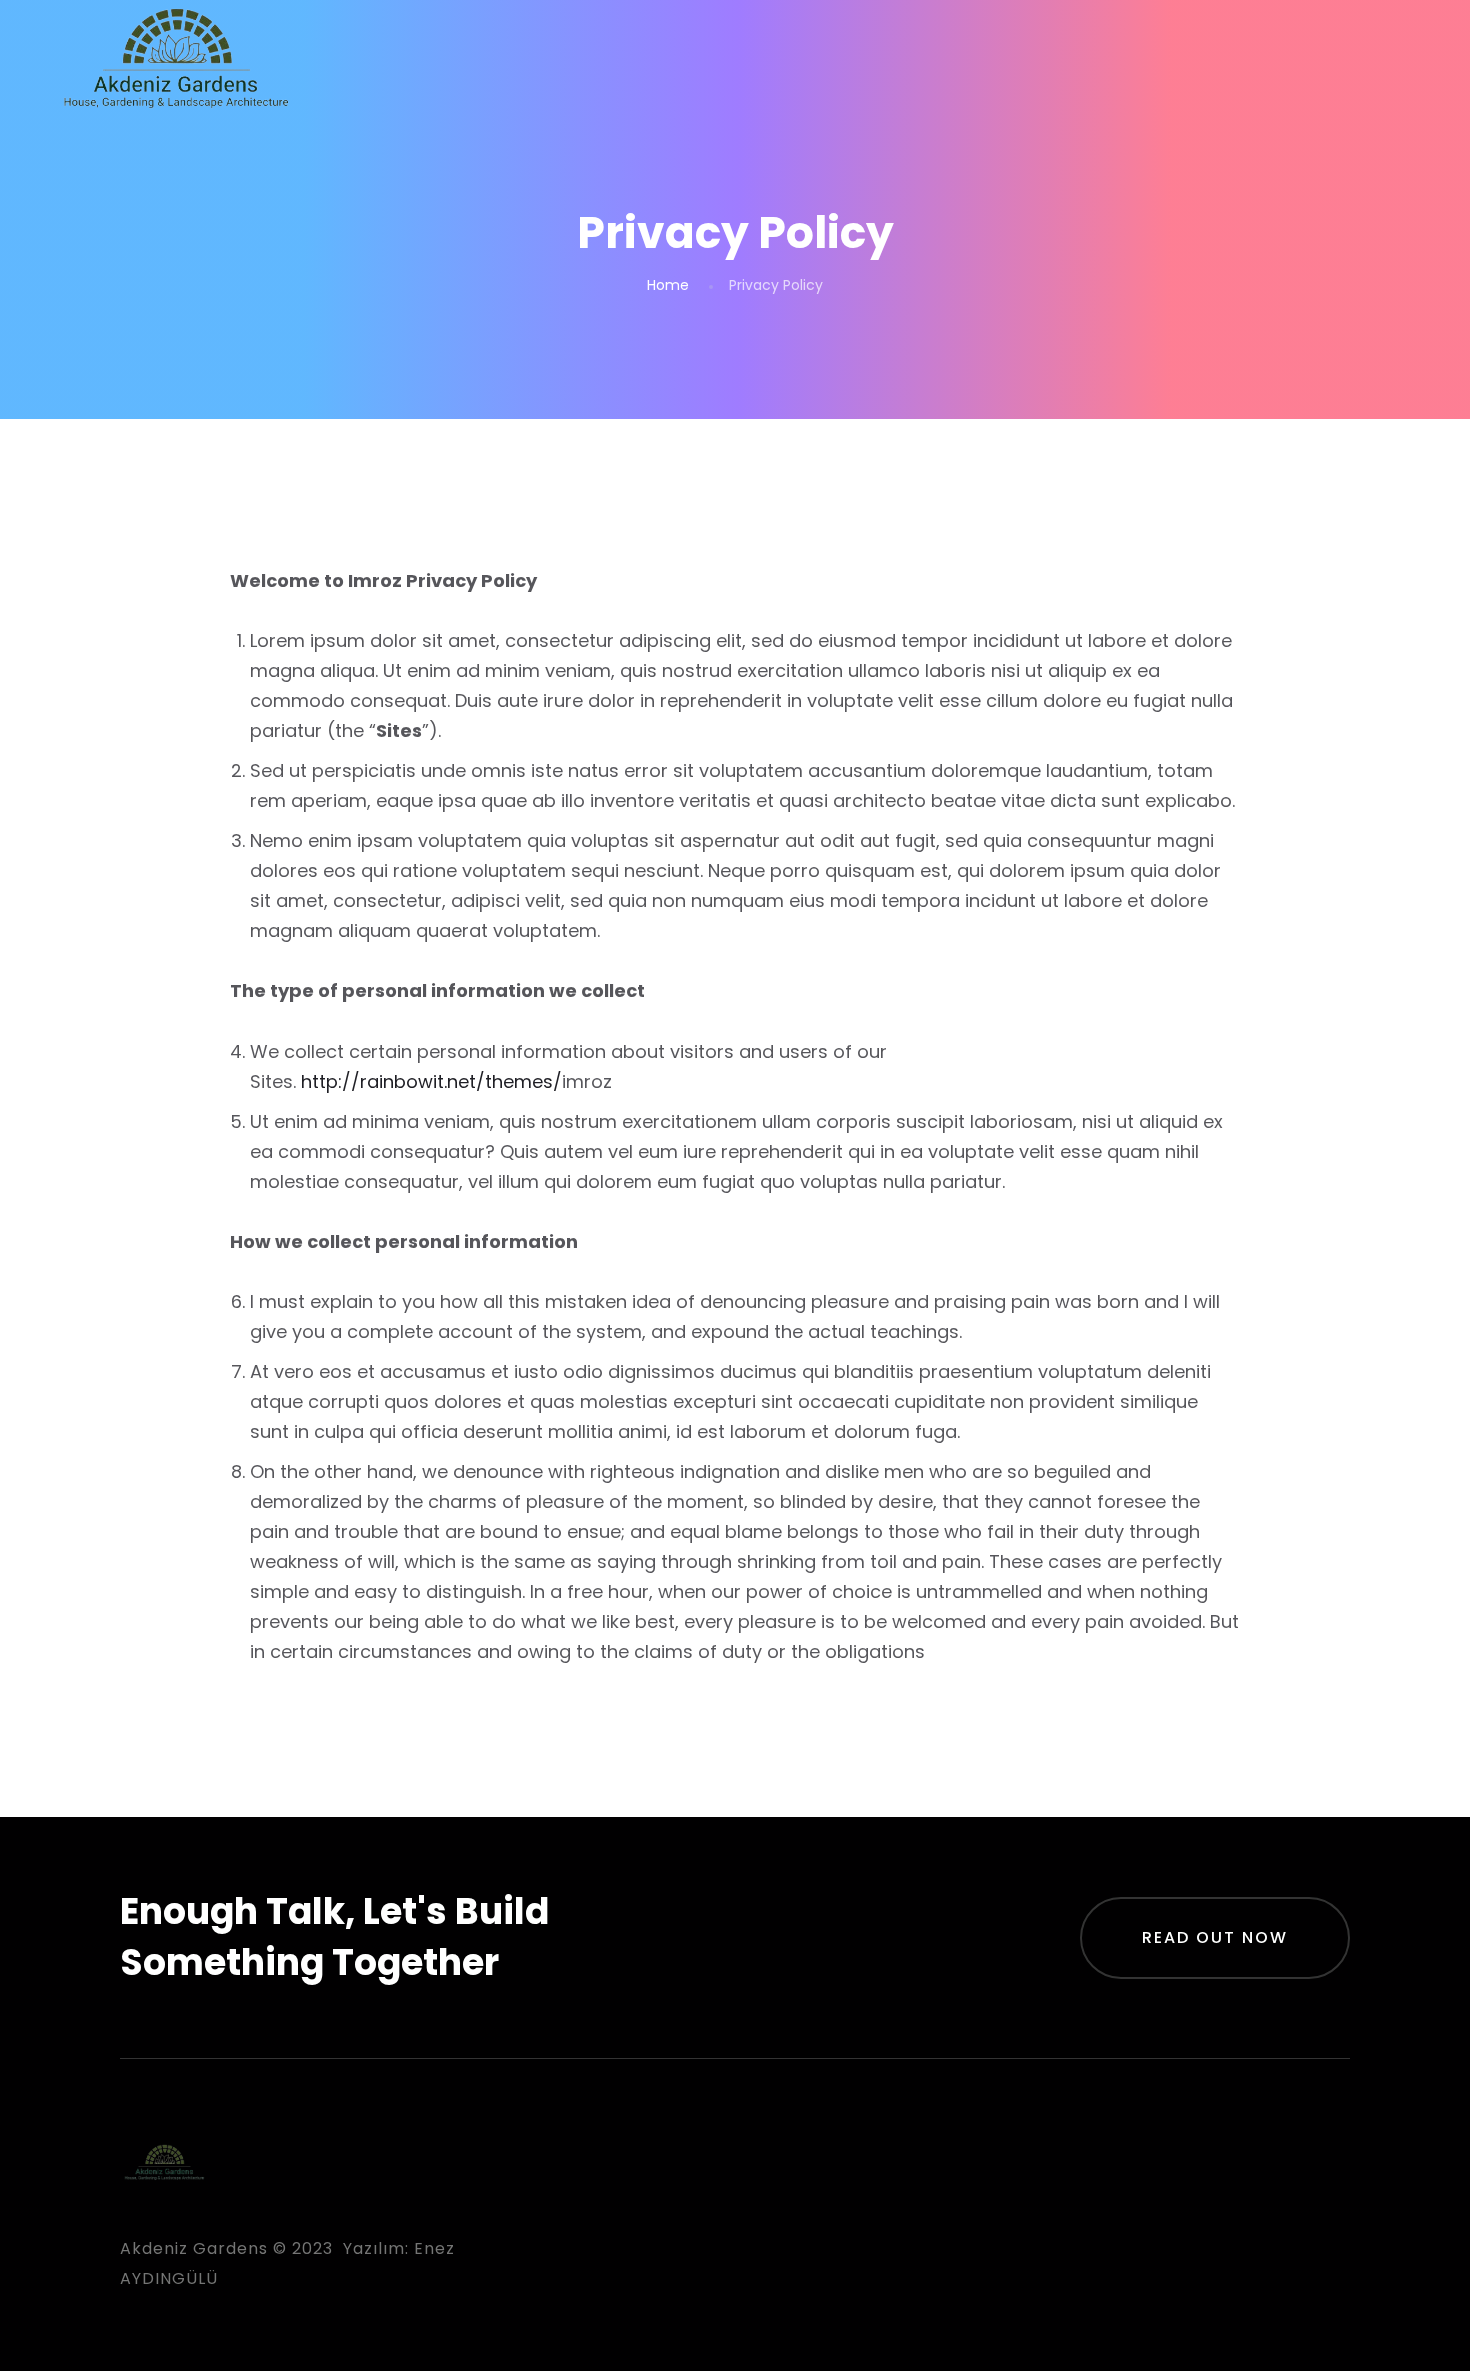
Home (668, 285)
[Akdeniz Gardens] (176, 63)
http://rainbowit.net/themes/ (431, 1081)
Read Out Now (1215, 1937)
